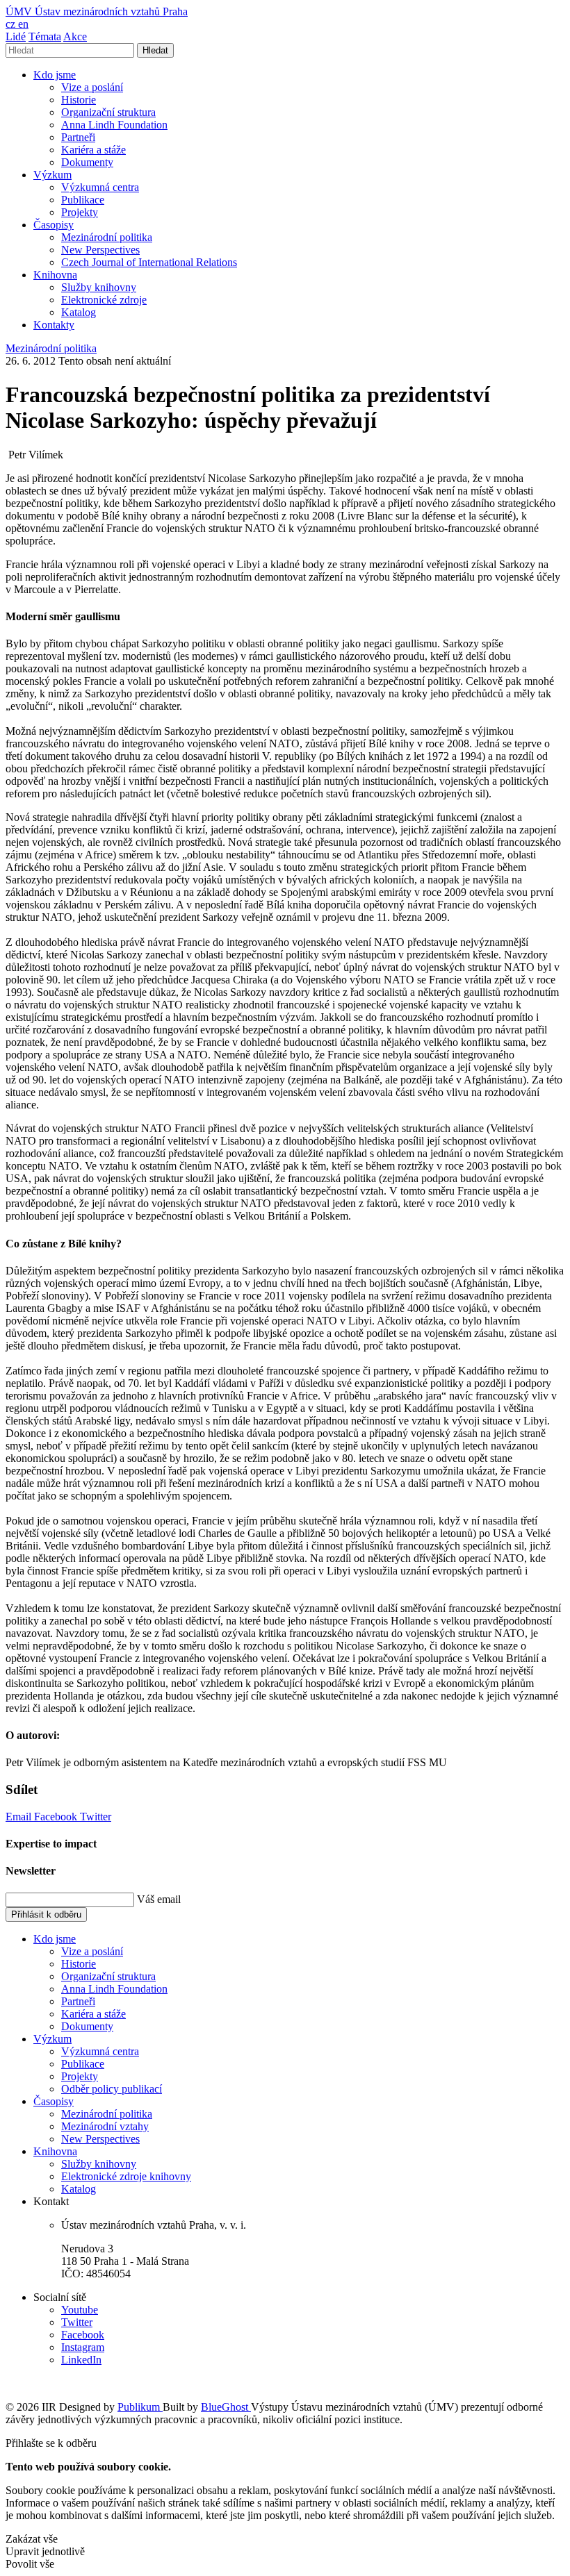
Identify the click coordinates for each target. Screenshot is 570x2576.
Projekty (80, 212)
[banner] (97, 11)
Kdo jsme (55, 75)
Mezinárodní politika (107, 237)
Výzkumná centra (100, 187)
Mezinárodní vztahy (105, 2126)
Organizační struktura (108, 112)
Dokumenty (87, 162)
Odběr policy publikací (112, 2089)
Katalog (79, 312)
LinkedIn (81, 2360)
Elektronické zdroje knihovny (126, 2176)
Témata (45, 36)
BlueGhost (226, 2407)
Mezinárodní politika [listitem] (51, 348)
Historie (79, 100)
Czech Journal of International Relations (149, 262)
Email (20, 1817)
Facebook (57, 1817)
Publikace (83, 200)
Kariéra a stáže (93, 150)
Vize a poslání (92, 87)
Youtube (80, 2310)
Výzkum (52, 175)
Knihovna (55, 275)
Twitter (96, 1817)
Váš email (159, 1899)
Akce (75, 36)
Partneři (78, 137)
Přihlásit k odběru (46, 1914)
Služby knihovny (99, 287)
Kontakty (54, 325)
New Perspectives (100, 250)
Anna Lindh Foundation (114, 125)
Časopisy (54, 225)
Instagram (83, 2347)
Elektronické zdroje (104, 300)
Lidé (16, 36)
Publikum (140, 2407)
